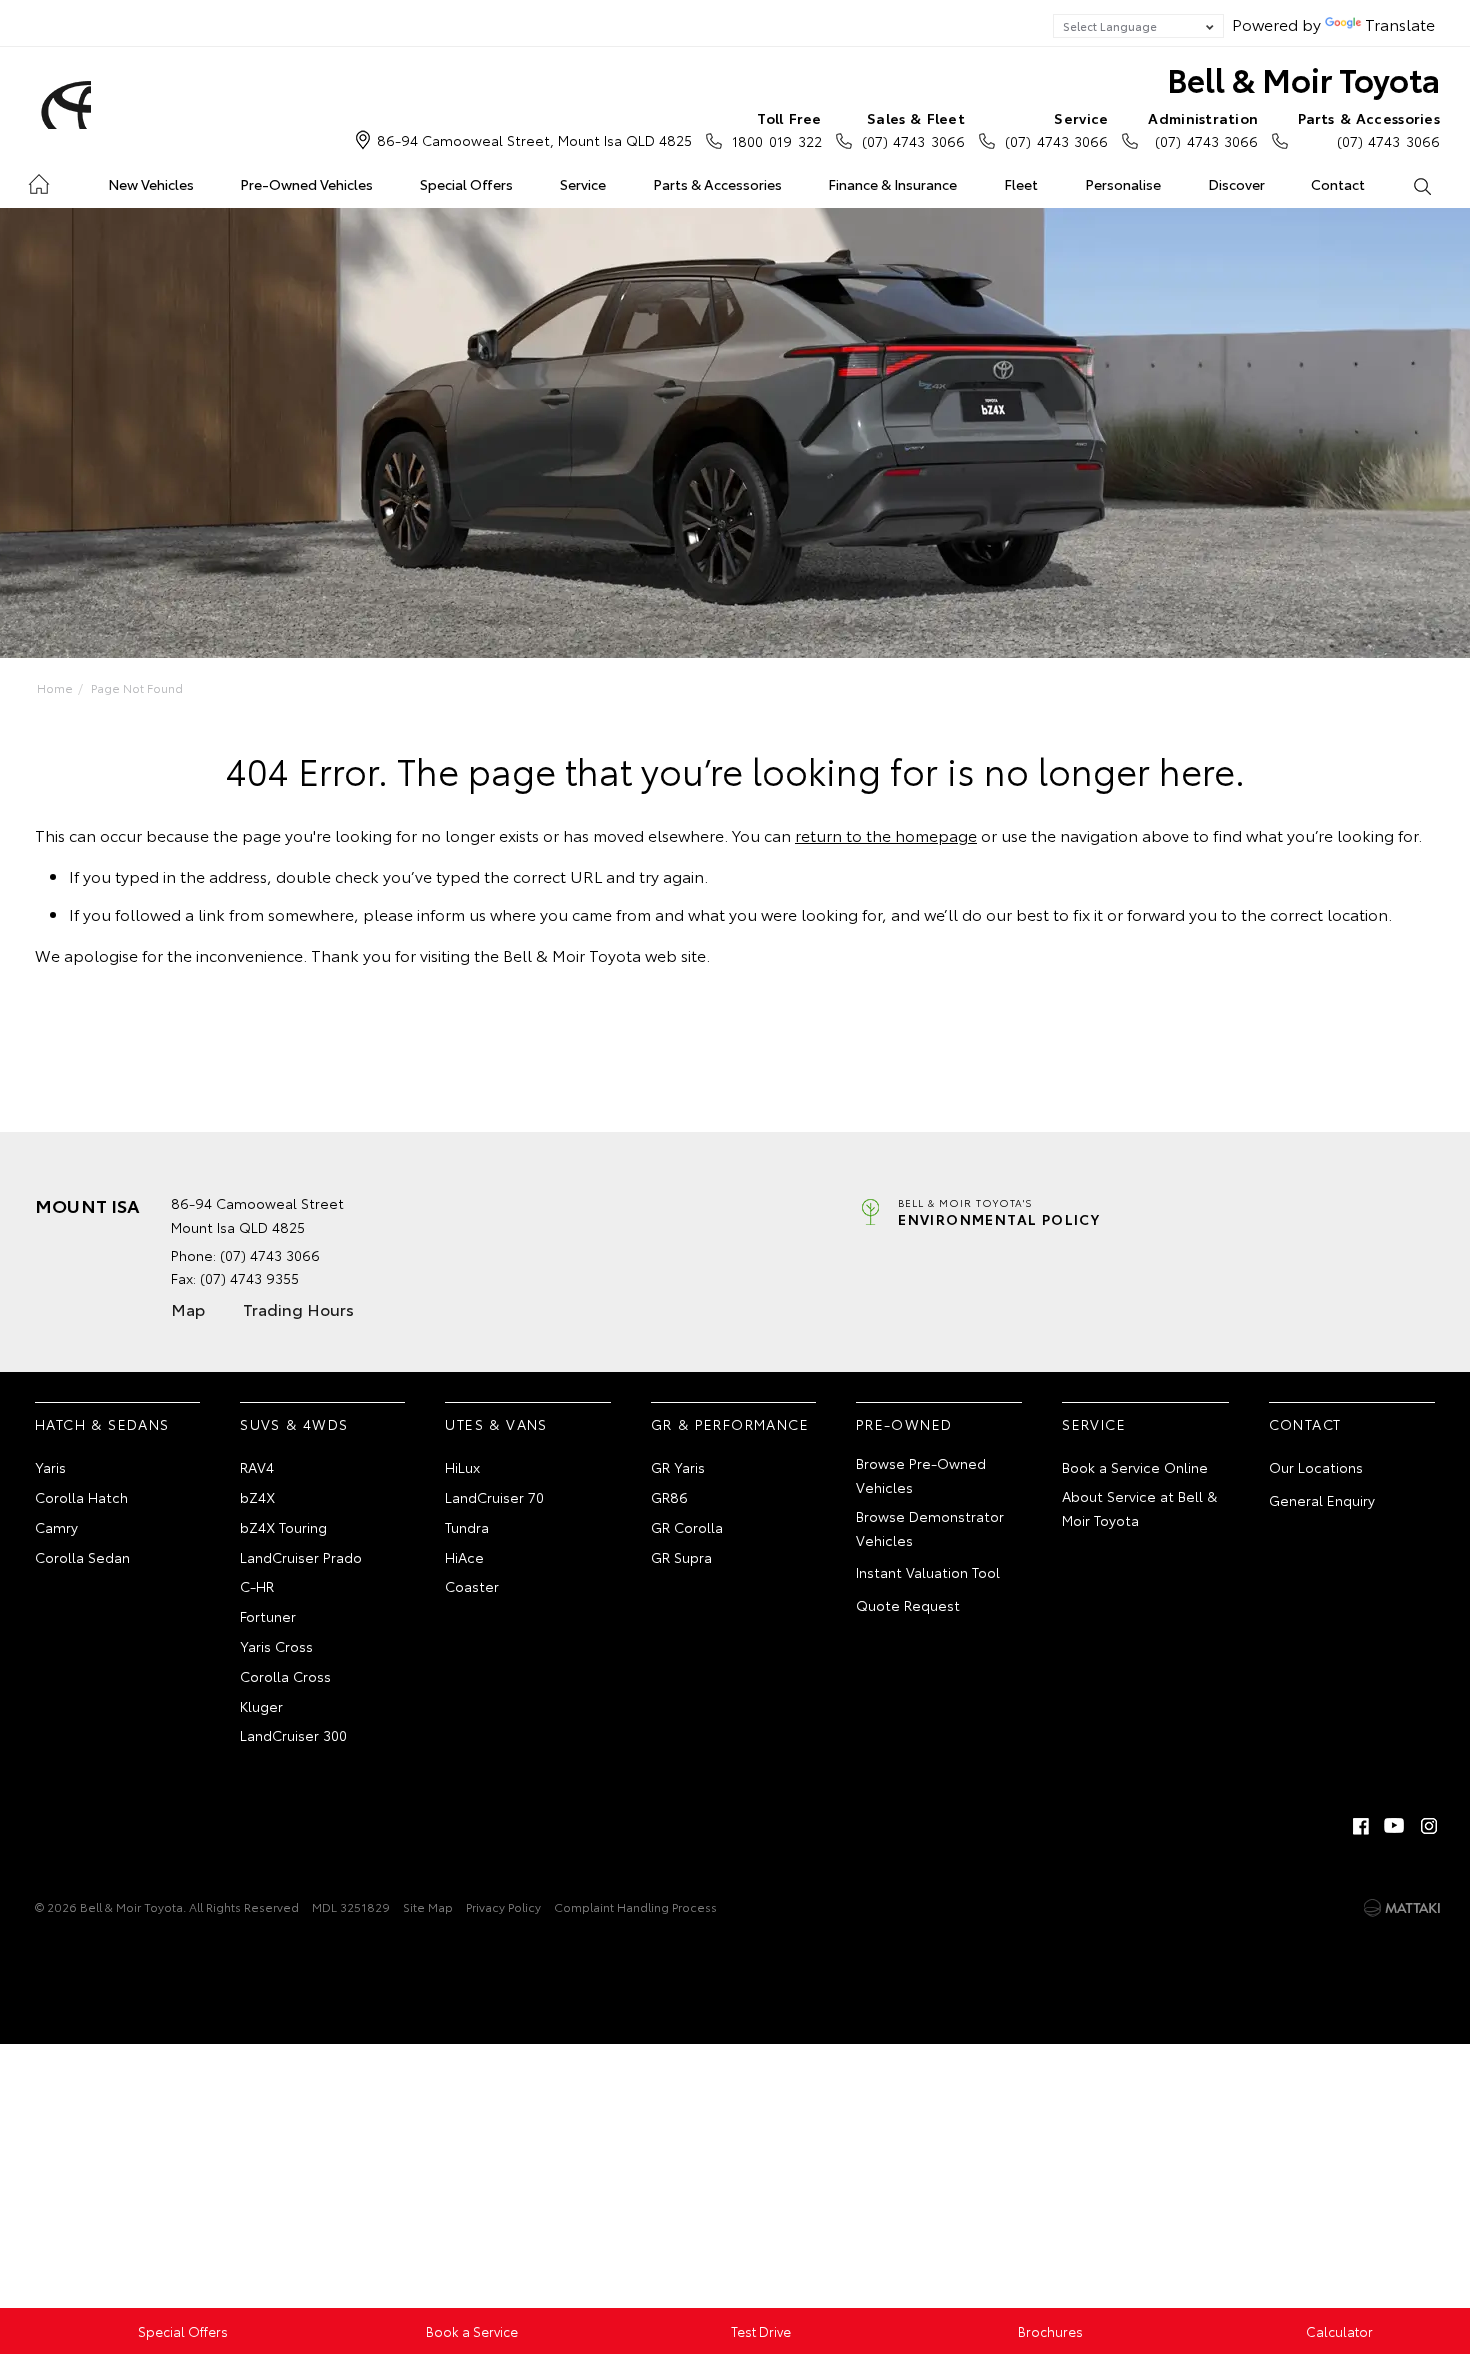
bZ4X (257, 1497)
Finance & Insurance (892, 184)
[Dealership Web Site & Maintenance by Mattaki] (1402, 1908)
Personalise (1123, 184)
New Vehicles (151, 184)
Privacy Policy (503, 1906)
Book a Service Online (1135, 1467)
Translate (1400, 23)
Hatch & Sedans (102, 1424)
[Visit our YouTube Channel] (1395, 1826)
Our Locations (1316, 1467)
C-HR (257, 1586)
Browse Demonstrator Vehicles (930, 1528)
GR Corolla (687, 1527)
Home (38, 180)
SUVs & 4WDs (294, 1424)
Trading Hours (298, 1308)
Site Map (428, 1906)
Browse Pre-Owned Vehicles (921, 1475)
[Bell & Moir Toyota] (63, 105)
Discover (1236, 184)
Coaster (472, 1586)
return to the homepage (886, 834)
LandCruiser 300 (293, 1735)
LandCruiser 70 (494, 1497)
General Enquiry (1322, 1500)
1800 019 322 (776, 129)
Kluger (261, 1706)
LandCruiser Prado (301, 1557)
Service (583, 184)
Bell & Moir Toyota (1303, 78)
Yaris (50, 1467)
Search (1421, 185)
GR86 (669, 1497)
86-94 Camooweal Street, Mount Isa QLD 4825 (534, 140)
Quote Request (908, 1605)
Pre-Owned (904, 1424)
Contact (1338, 184)
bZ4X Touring (283, 1527)
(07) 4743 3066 (913, 129)
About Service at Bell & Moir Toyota (1139, 1508)
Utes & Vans (496, 1424)
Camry (56, 1527)
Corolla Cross (285, 1676)
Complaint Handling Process (635, 1906)
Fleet (1021, 184)
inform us (451, 913)
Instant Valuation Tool (928, 1572)
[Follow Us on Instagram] (1429, 1826)
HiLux (462, 1467)
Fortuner (268, 1616)
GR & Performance (730, 1424)
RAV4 (257, 1467)
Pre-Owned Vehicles (306, 184)
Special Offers (466, 184)
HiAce (464, 1557)
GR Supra (681, 1557)
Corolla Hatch (81, 1497)
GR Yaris (678, 1467)
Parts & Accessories (717, 184)
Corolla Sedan (82, 1557)
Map (188, 1308)
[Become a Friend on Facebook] (1361, 1826)
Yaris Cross (276, 1646)
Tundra (467, 1527)
